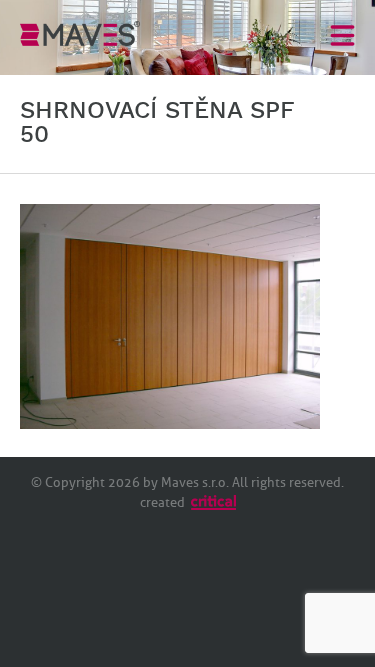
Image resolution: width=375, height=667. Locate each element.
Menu (342, 34)
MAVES (80, 33)
